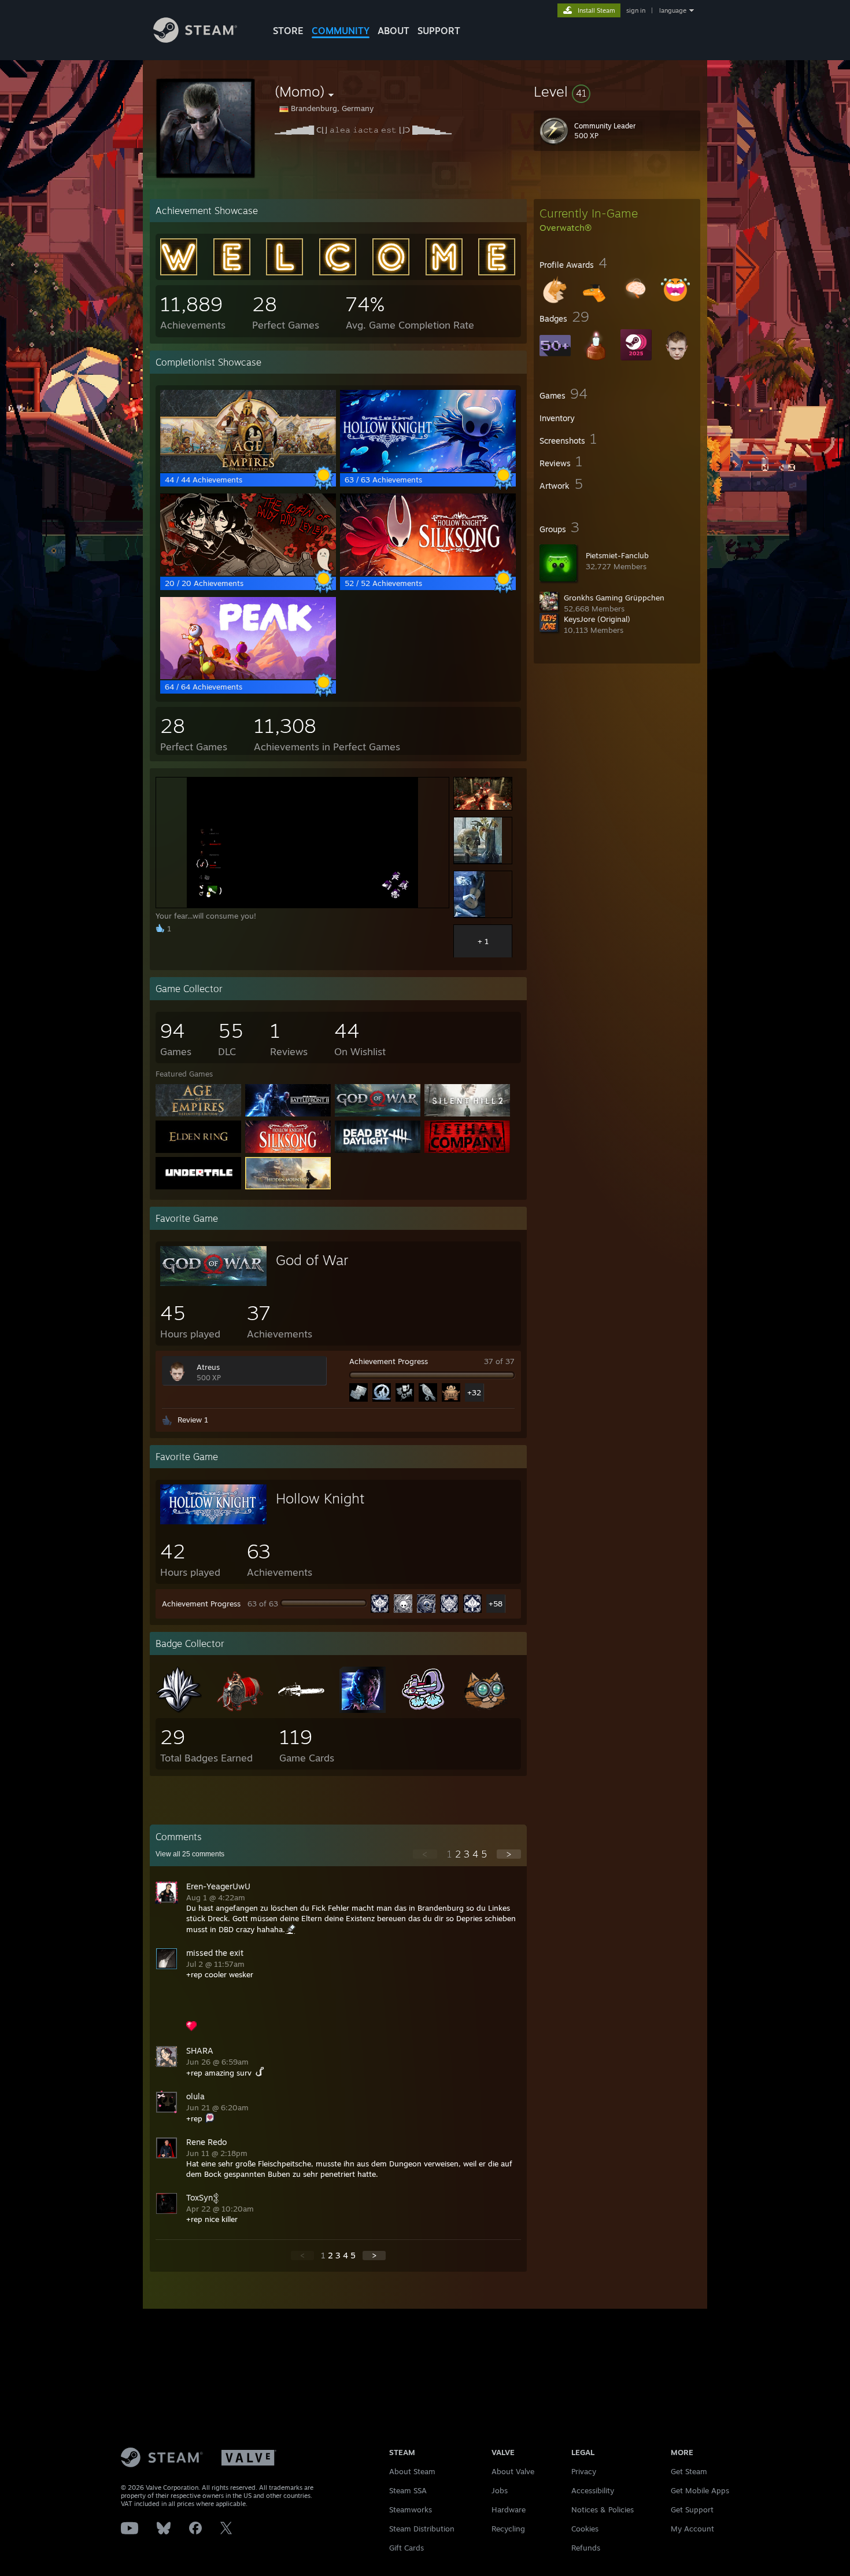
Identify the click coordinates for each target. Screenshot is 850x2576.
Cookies (585, 2529)
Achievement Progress (389, 1361)
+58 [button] (496, 1604)
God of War (312, 1260)
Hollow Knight (320, 1498)
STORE (288, 31)
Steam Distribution (422, 2529)
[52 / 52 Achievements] (428, 573)
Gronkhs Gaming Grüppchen (614, 598)
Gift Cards (406, 2548)
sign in (636, 10)
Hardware (509, 2509)
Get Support (692, 2509)
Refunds (586, 2548)
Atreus (208, 1367)
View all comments (190, 1854)
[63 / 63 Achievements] (428, 469)
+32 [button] (474, 1392)
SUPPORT (439, 31)
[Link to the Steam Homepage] (195, 40)
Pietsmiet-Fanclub (617, 555)
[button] (617, 91)
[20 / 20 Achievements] (248, 573)
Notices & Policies (603, 2509)
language (673, 10)
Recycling (508, 2529)
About (393, 31)
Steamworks (411, 2509)
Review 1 (193, 1420)
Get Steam (689, 2471)
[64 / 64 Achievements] (248, 676)
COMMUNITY (341, 31)
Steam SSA (408, 2490)
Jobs (500, 2490)
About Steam (412, 2471)
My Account (692, 2529)
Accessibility (593, 2490)
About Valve (513, 2471)
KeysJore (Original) (597, 619)
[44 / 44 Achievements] (248, 469)
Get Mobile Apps (700, 2490)
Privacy (584, 2471)
